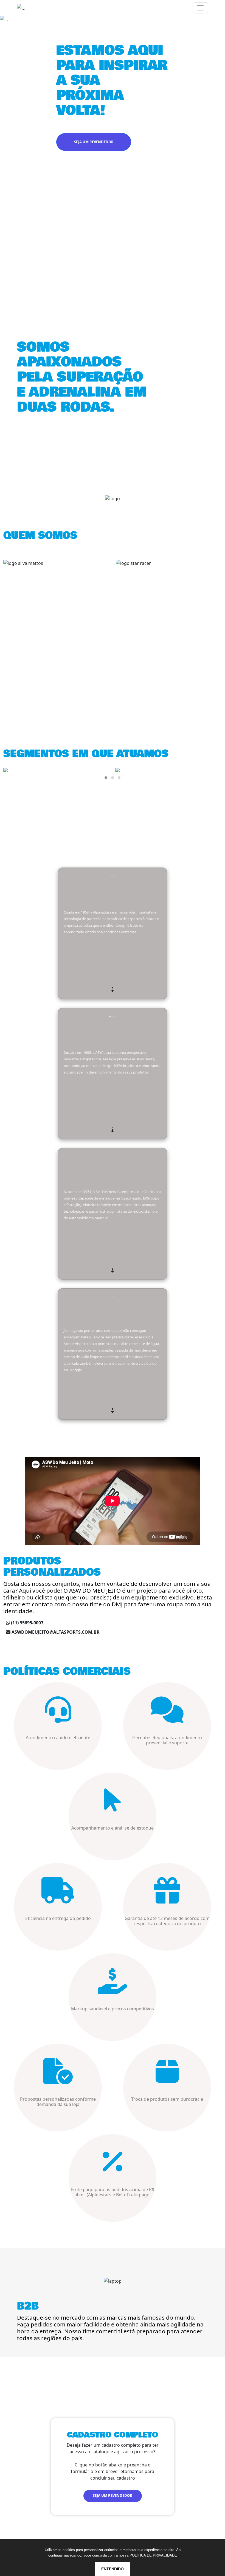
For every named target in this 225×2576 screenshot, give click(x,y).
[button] (106, 778)
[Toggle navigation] (200, 8)
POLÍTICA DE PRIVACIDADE (153, 2555)
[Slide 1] (103, 173)
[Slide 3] (122, 173)
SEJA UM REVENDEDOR (94, 142)
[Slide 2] (113, 173)
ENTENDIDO (113, 2569)
